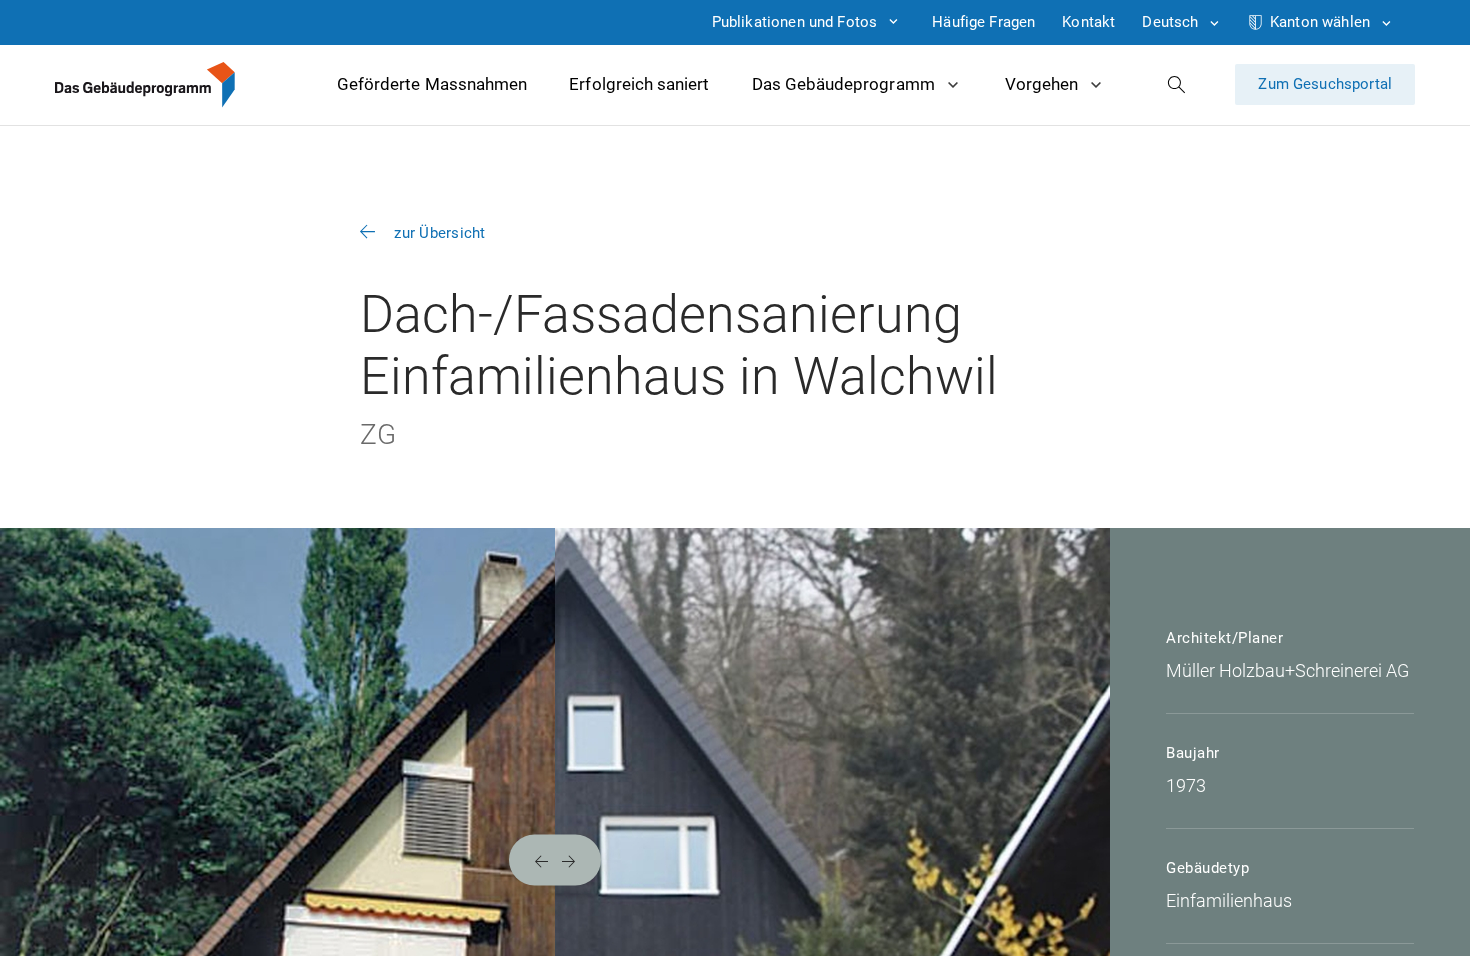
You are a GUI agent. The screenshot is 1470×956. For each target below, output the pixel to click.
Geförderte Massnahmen (432, 84)
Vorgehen (1041, 84)
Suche (1176, 84)
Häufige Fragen (983, 22)
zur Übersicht (439, 233)
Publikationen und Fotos (794, 22)
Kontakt (1088, 22)
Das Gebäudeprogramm (843, 84)
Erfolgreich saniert (639, 84)
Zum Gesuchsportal (1325, 84)
